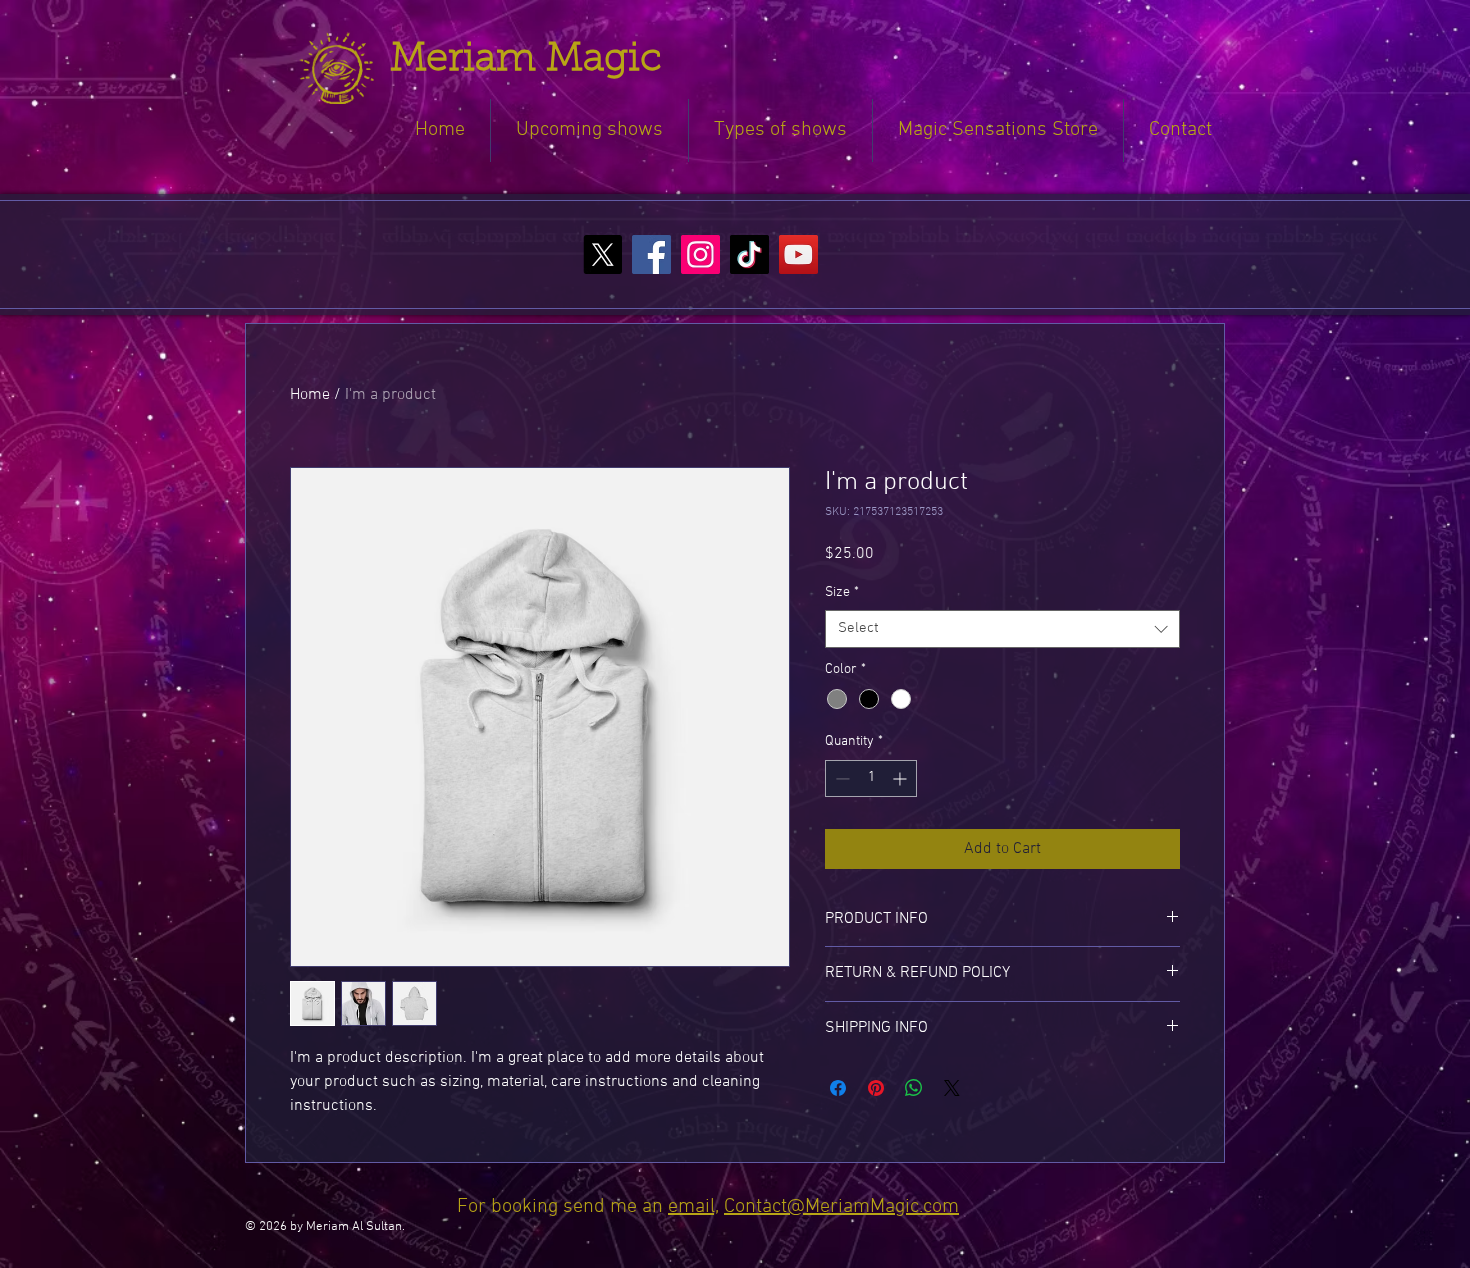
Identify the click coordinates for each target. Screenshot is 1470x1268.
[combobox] (1002, 629)
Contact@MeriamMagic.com (841, 1207)
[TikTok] (749, 254)
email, (693, 1207)
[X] (602, 254)
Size (842, 592)
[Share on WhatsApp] (914, 1088)
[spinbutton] (871, 778)
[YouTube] (798, 254)
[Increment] (901, 778)
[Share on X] (952, 1088)
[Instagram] (700, 254)
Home (310, 395)
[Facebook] (651, 254)
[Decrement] (840, 778)
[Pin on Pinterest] (876, 1088)
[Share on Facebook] (838, 1088)
